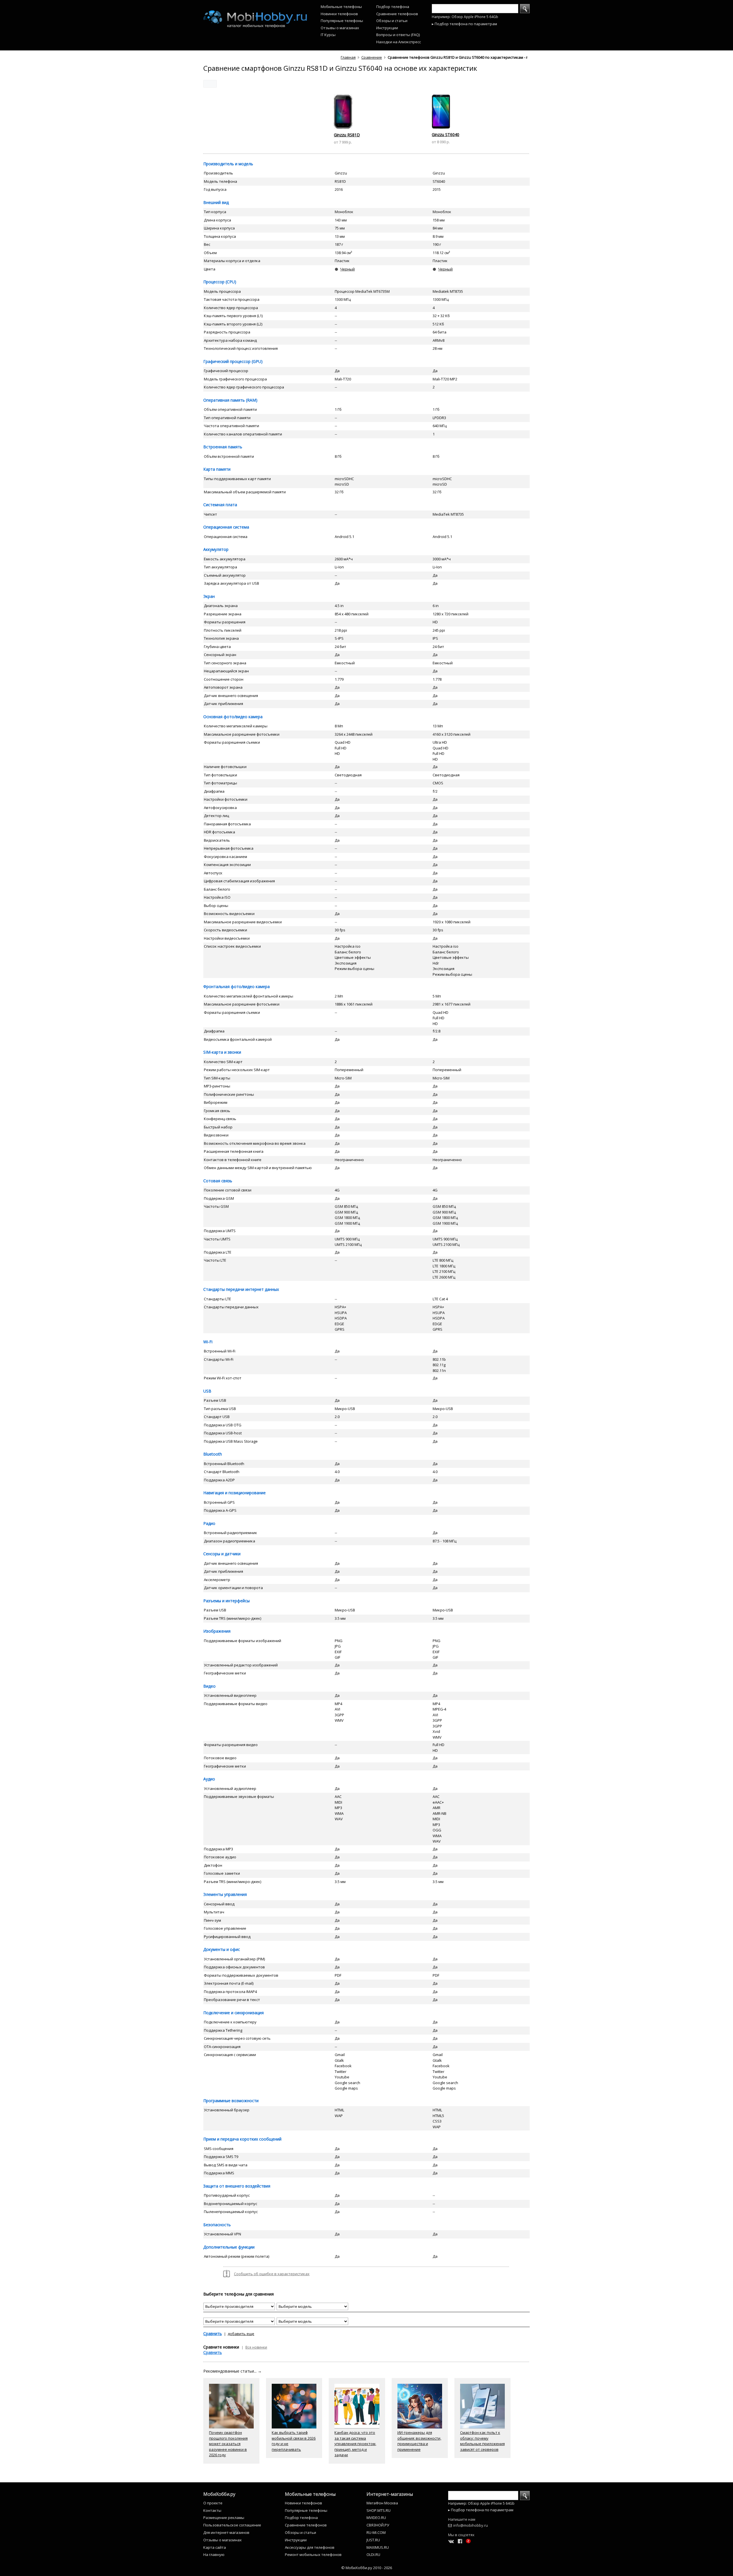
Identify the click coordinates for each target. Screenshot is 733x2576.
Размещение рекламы (224, 2518)
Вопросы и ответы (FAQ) (398, 35)
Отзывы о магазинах (340, 28)
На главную (214, 2555)
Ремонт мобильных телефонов (313, 2555)
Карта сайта (215, 2547)
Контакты (212, 2510)
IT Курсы (328, 35)
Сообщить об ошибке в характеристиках (272, 2274)
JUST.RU (373, 2540)
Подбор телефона (393, 7)
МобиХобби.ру (219, 2494)
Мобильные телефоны (341, 7)
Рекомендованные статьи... (232, 2371)
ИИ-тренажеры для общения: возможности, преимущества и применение (419, 2441)
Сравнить (213, 2333)
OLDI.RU (373, 2555)
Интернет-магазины (390, 2494)
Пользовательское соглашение (232, 2525)
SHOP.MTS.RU (379, 2510)
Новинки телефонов (339, 14)
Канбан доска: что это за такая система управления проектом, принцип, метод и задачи (355, 2444)
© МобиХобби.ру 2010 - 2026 (367, 2568)
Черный (347, 269)
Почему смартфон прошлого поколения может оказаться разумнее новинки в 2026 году (228, 2444)
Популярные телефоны (342, 21)
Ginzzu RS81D (347, 135)
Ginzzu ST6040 (446, 135)
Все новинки (256, 2347)
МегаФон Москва (382, 2503)
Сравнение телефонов (397, 14)
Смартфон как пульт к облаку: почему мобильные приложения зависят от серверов (482, 2441)
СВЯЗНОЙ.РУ (378, 2525)
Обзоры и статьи (392, 21)
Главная (348, 57)
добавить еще (241, 2334)
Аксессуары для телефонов (310, 2547)
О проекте (213, 2503)
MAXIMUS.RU (378, 2547)
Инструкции (387, 28)
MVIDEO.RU (376, 2518)
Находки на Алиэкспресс (399, 42)
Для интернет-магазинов (226, 2532)
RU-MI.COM (376, 2532)
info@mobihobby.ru (471, 2525)
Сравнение (372, 57)
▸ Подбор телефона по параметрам (464, 24)
